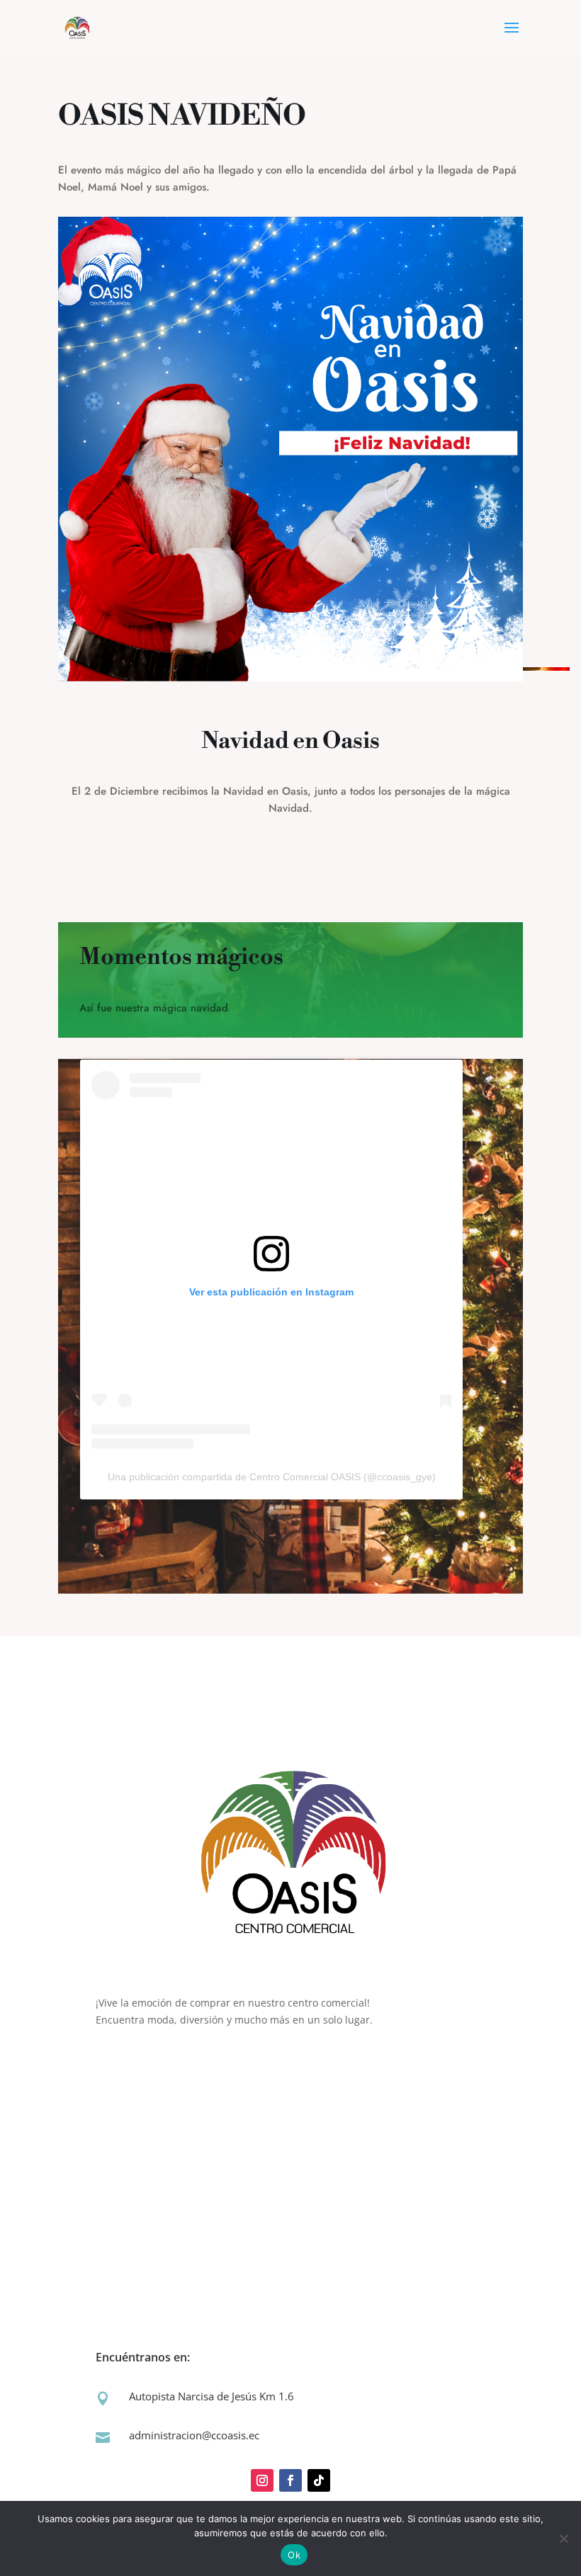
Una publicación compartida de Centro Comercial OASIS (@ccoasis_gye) (272, 1477)
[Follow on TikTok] (319, 2480)
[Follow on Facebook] (290, 2480)
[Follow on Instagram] (262, 2480)
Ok (294, 2555)
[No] (563, 2538)
